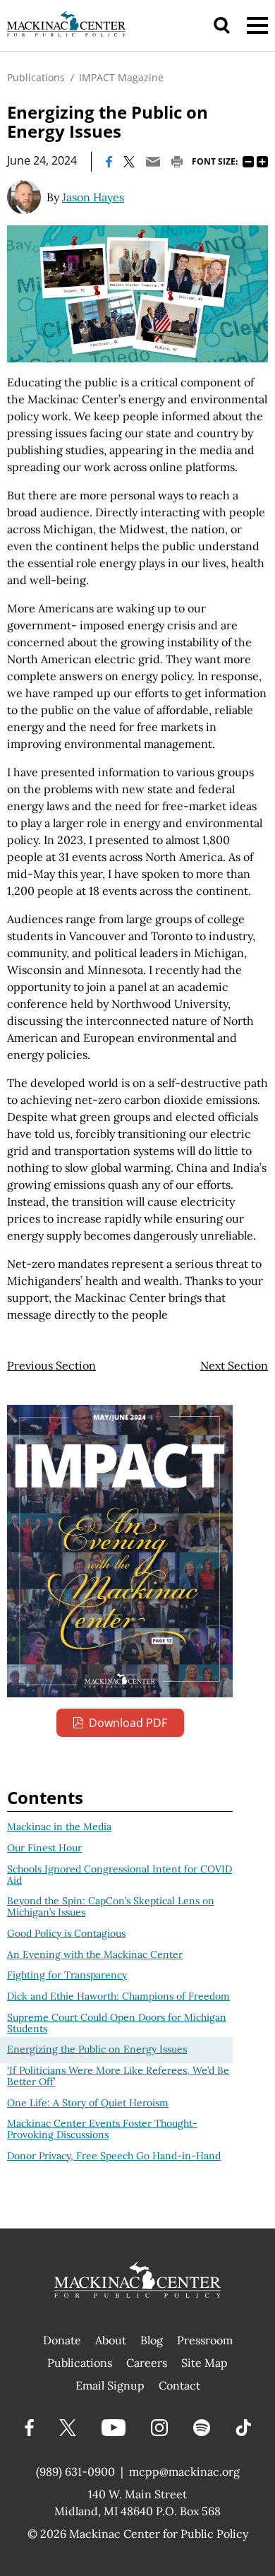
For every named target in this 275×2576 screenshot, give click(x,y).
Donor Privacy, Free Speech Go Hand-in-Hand (114, 2156)
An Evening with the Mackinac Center (95, 1954)
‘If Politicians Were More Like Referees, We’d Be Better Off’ (118, 2076)
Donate (62, 2340)
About (111, 2340)
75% (248, 162)
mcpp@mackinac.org (184, 2471)
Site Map (204, 2363)
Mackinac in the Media (59, 1827)
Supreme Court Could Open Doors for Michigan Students (117, 2023)
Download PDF (128, 1723)
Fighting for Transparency (67, 1975)
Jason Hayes (93, 197)
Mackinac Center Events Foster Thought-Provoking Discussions (102, 2129)
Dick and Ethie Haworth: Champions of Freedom (118, 1996)
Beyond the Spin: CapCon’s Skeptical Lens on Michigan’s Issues (111, 1906)
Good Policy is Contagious (66, 1933)
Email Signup (110, 2385)
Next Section (234, 1365)
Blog (152, 2340)
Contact (179, 2385)
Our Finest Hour (44, 1848)
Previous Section (51, 1365)
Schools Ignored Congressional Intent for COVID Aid (120, 1875)
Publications (36, 77)
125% (262, 162)
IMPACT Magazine (121, 77)
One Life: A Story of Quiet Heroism (88, 2103)
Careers (147, 2363)
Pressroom (205, 2340)
